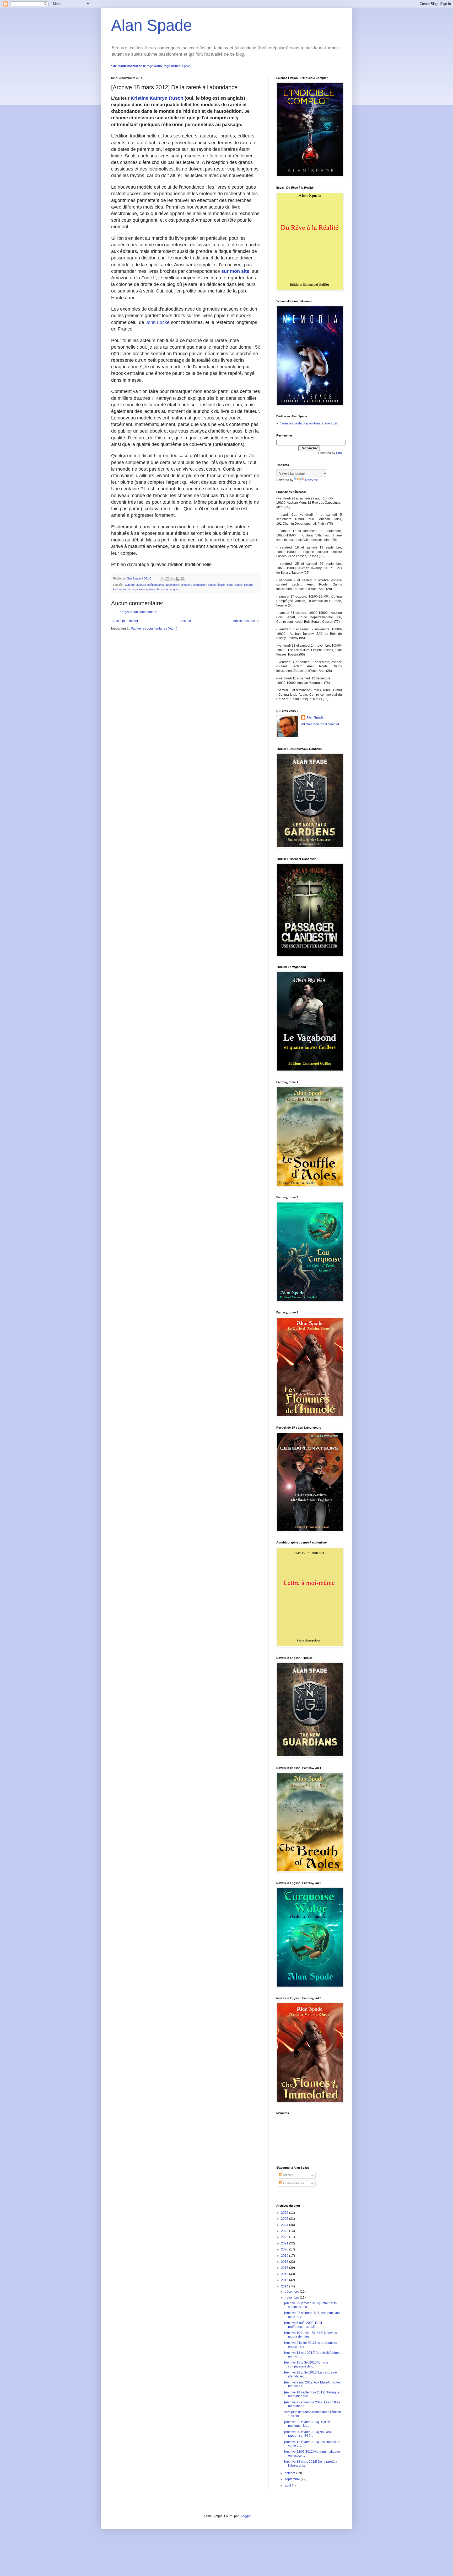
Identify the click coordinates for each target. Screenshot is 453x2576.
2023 (285, 2231)
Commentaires (293, 2183)
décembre (292, 2292)
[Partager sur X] (172, 579)
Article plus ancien (246, 621)
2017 (285, 2268)
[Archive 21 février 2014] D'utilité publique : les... (307, 2424)
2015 (285, 2280)
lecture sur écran (124, 589)
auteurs (130, 585)
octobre (290, 2473)
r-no (339, 453)
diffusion (186, 585)
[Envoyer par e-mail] (163, 579)
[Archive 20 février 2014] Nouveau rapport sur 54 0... (308, 2434)
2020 (285, 2249)
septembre (293, 2479)
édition (221, 585)
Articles (288, 2175)
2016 (285, 2274)
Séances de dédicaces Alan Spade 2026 (309, 423)
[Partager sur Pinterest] (182, 579)
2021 (285, 2243)
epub (230, 585)
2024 (285, 2225)
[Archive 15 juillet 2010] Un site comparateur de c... (306, 2364)
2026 (285, 2213)
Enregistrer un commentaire (137, 612)
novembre (292, 2298)
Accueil (186, 621)
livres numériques (168, 589)
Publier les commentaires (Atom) (154, 629)
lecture (248, 585)
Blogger (245, 2516)
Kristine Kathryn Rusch (157, 98)
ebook (212, 585)
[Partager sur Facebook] (177, 579)
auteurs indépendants (150, 585)
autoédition (172, 585)
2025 (285, 2219)
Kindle (239, 585)
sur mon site (235, 271)
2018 (285, 2262)
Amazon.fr (138, 66)
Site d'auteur (121, 66)
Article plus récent (125, 621)
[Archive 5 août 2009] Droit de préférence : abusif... (305, 2325)
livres (152, 589)
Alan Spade (152, 25)
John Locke (158, 322)
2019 (285, 2256)
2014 (285, 2286)
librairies (142, 589)
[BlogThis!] (168, 579)
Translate (311, 480)
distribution (199, 585)
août (288, 2485)
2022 (285, 2237)
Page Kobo (154, 66)
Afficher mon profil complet (320, 724)
